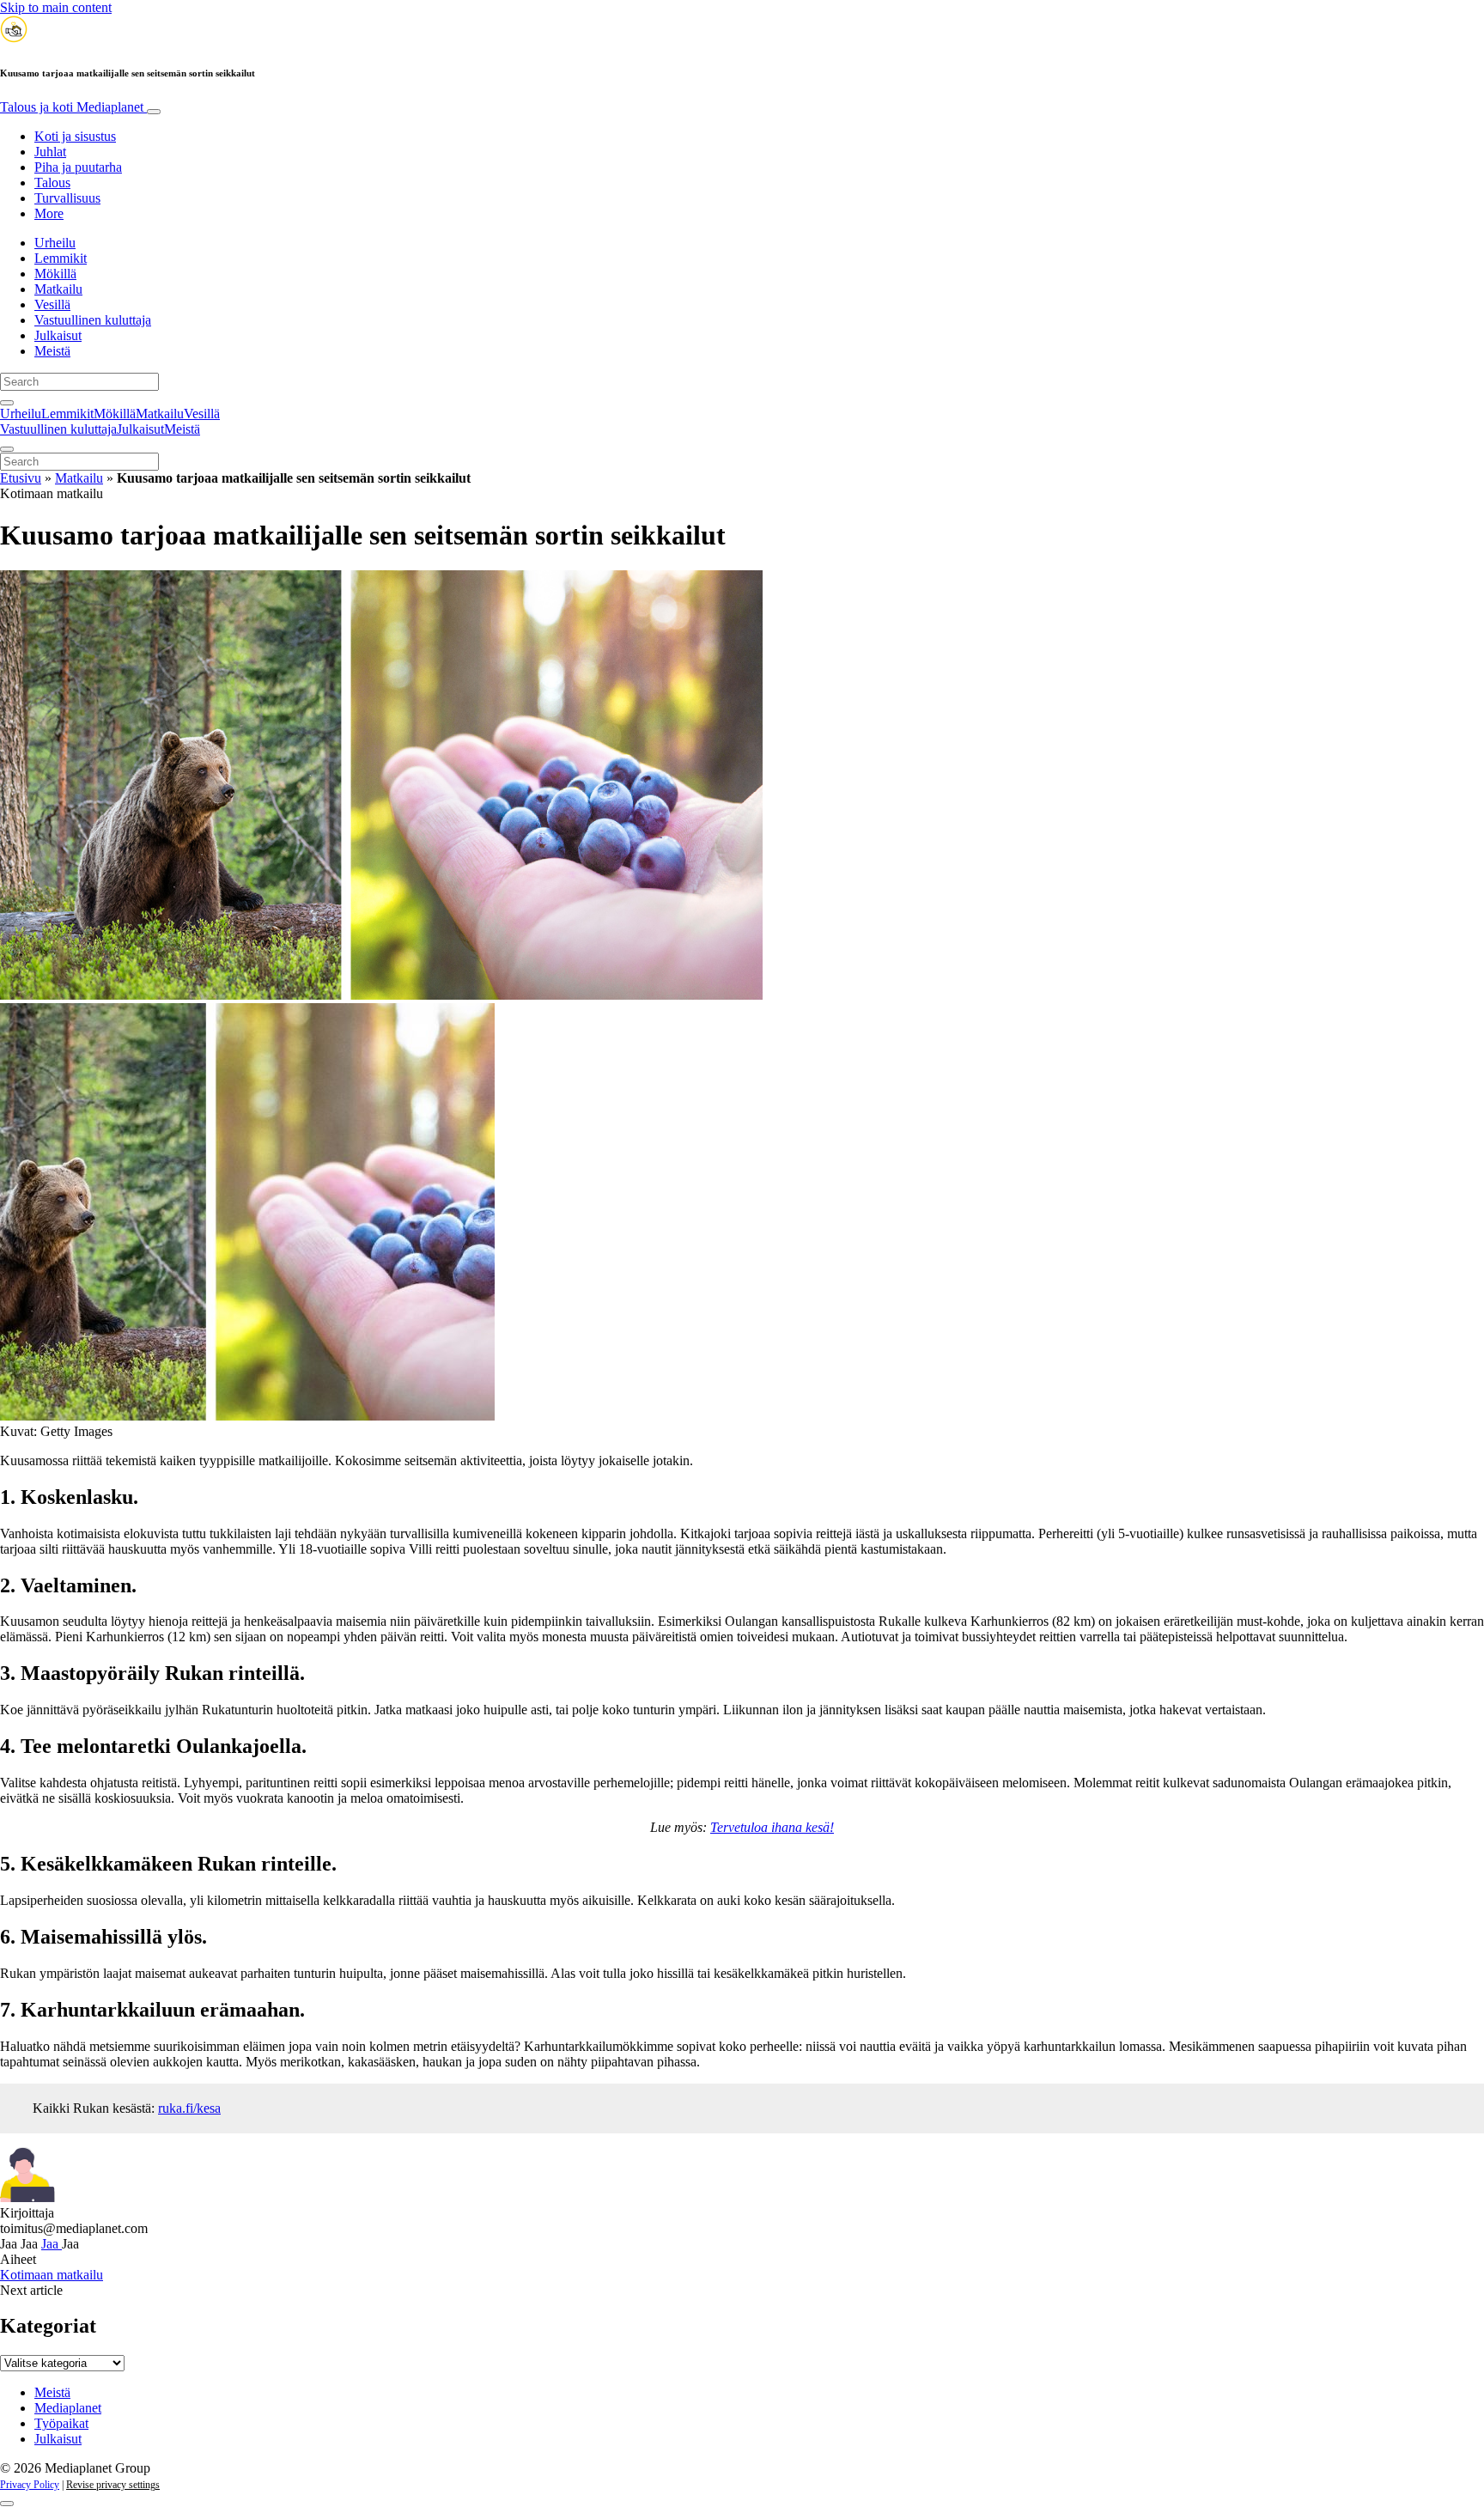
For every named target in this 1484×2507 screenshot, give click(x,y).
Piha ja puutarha (78, 167)
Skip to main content (56, 7)
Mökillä (55, 274)
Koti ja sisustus (75, 136)
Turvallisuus (67, 198)
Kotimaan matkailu (52, 2275)
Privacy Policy (30, 2485)
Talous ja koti (72, 107)
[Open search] (7, 403)
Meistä (52, 351)
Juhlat (50, 152)
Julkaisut (58, 335)
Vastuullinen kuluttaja (93, 320)
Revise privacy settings (113, 2485)
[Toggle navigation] (154, 112)
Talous (52, 183)
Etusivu (21, 478)
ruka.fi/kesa (189, 2108)
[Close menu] (7, 449)
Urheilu (55, 243)
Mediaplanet (68, 2408)
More (49, 213)
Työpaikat (61, 2423)
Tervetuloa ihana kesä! (772, 1827)
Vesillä (52, 304)
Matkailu (58, 289)
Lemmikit (61, 258)
